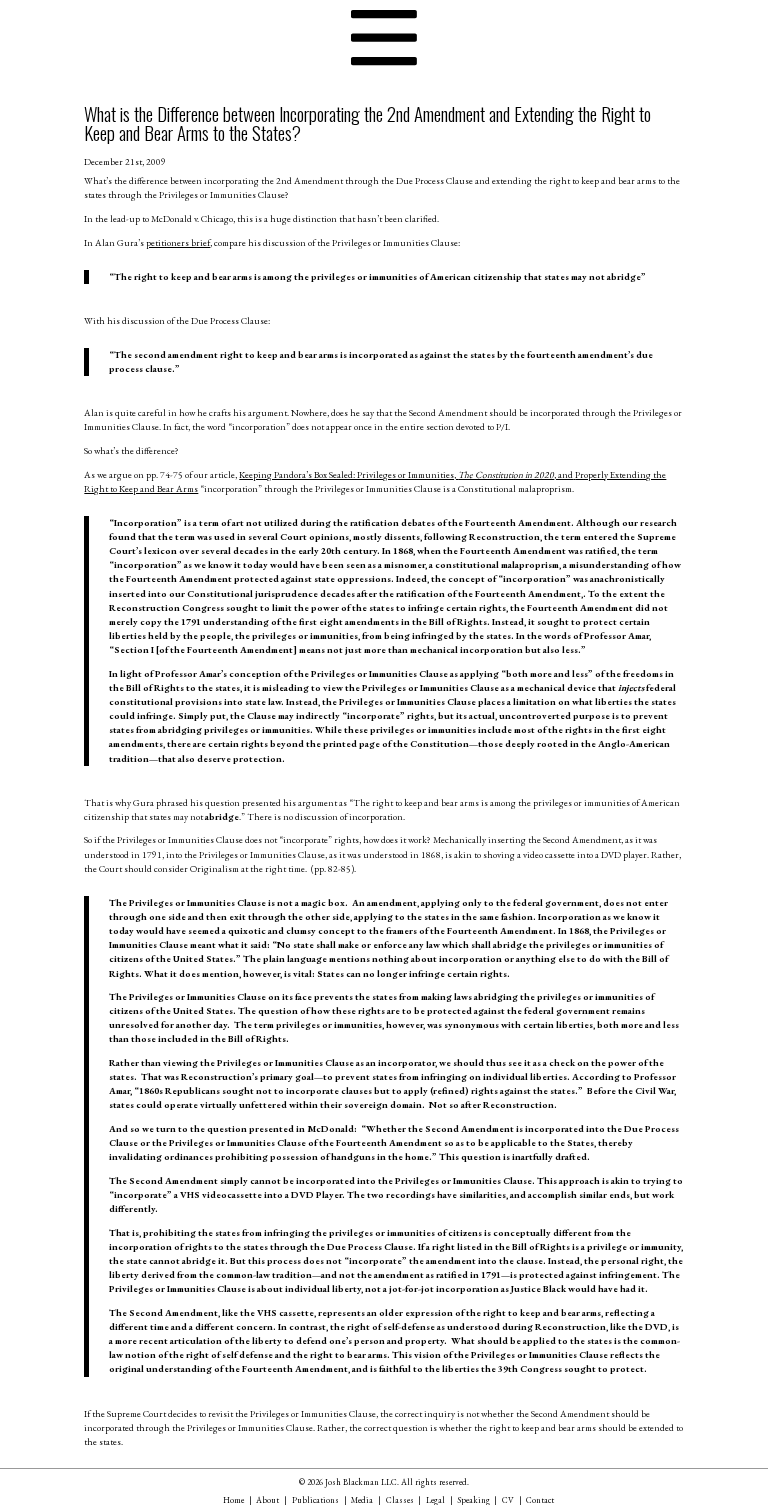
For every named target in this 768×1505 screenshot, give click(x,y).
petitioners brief (178, 243)
